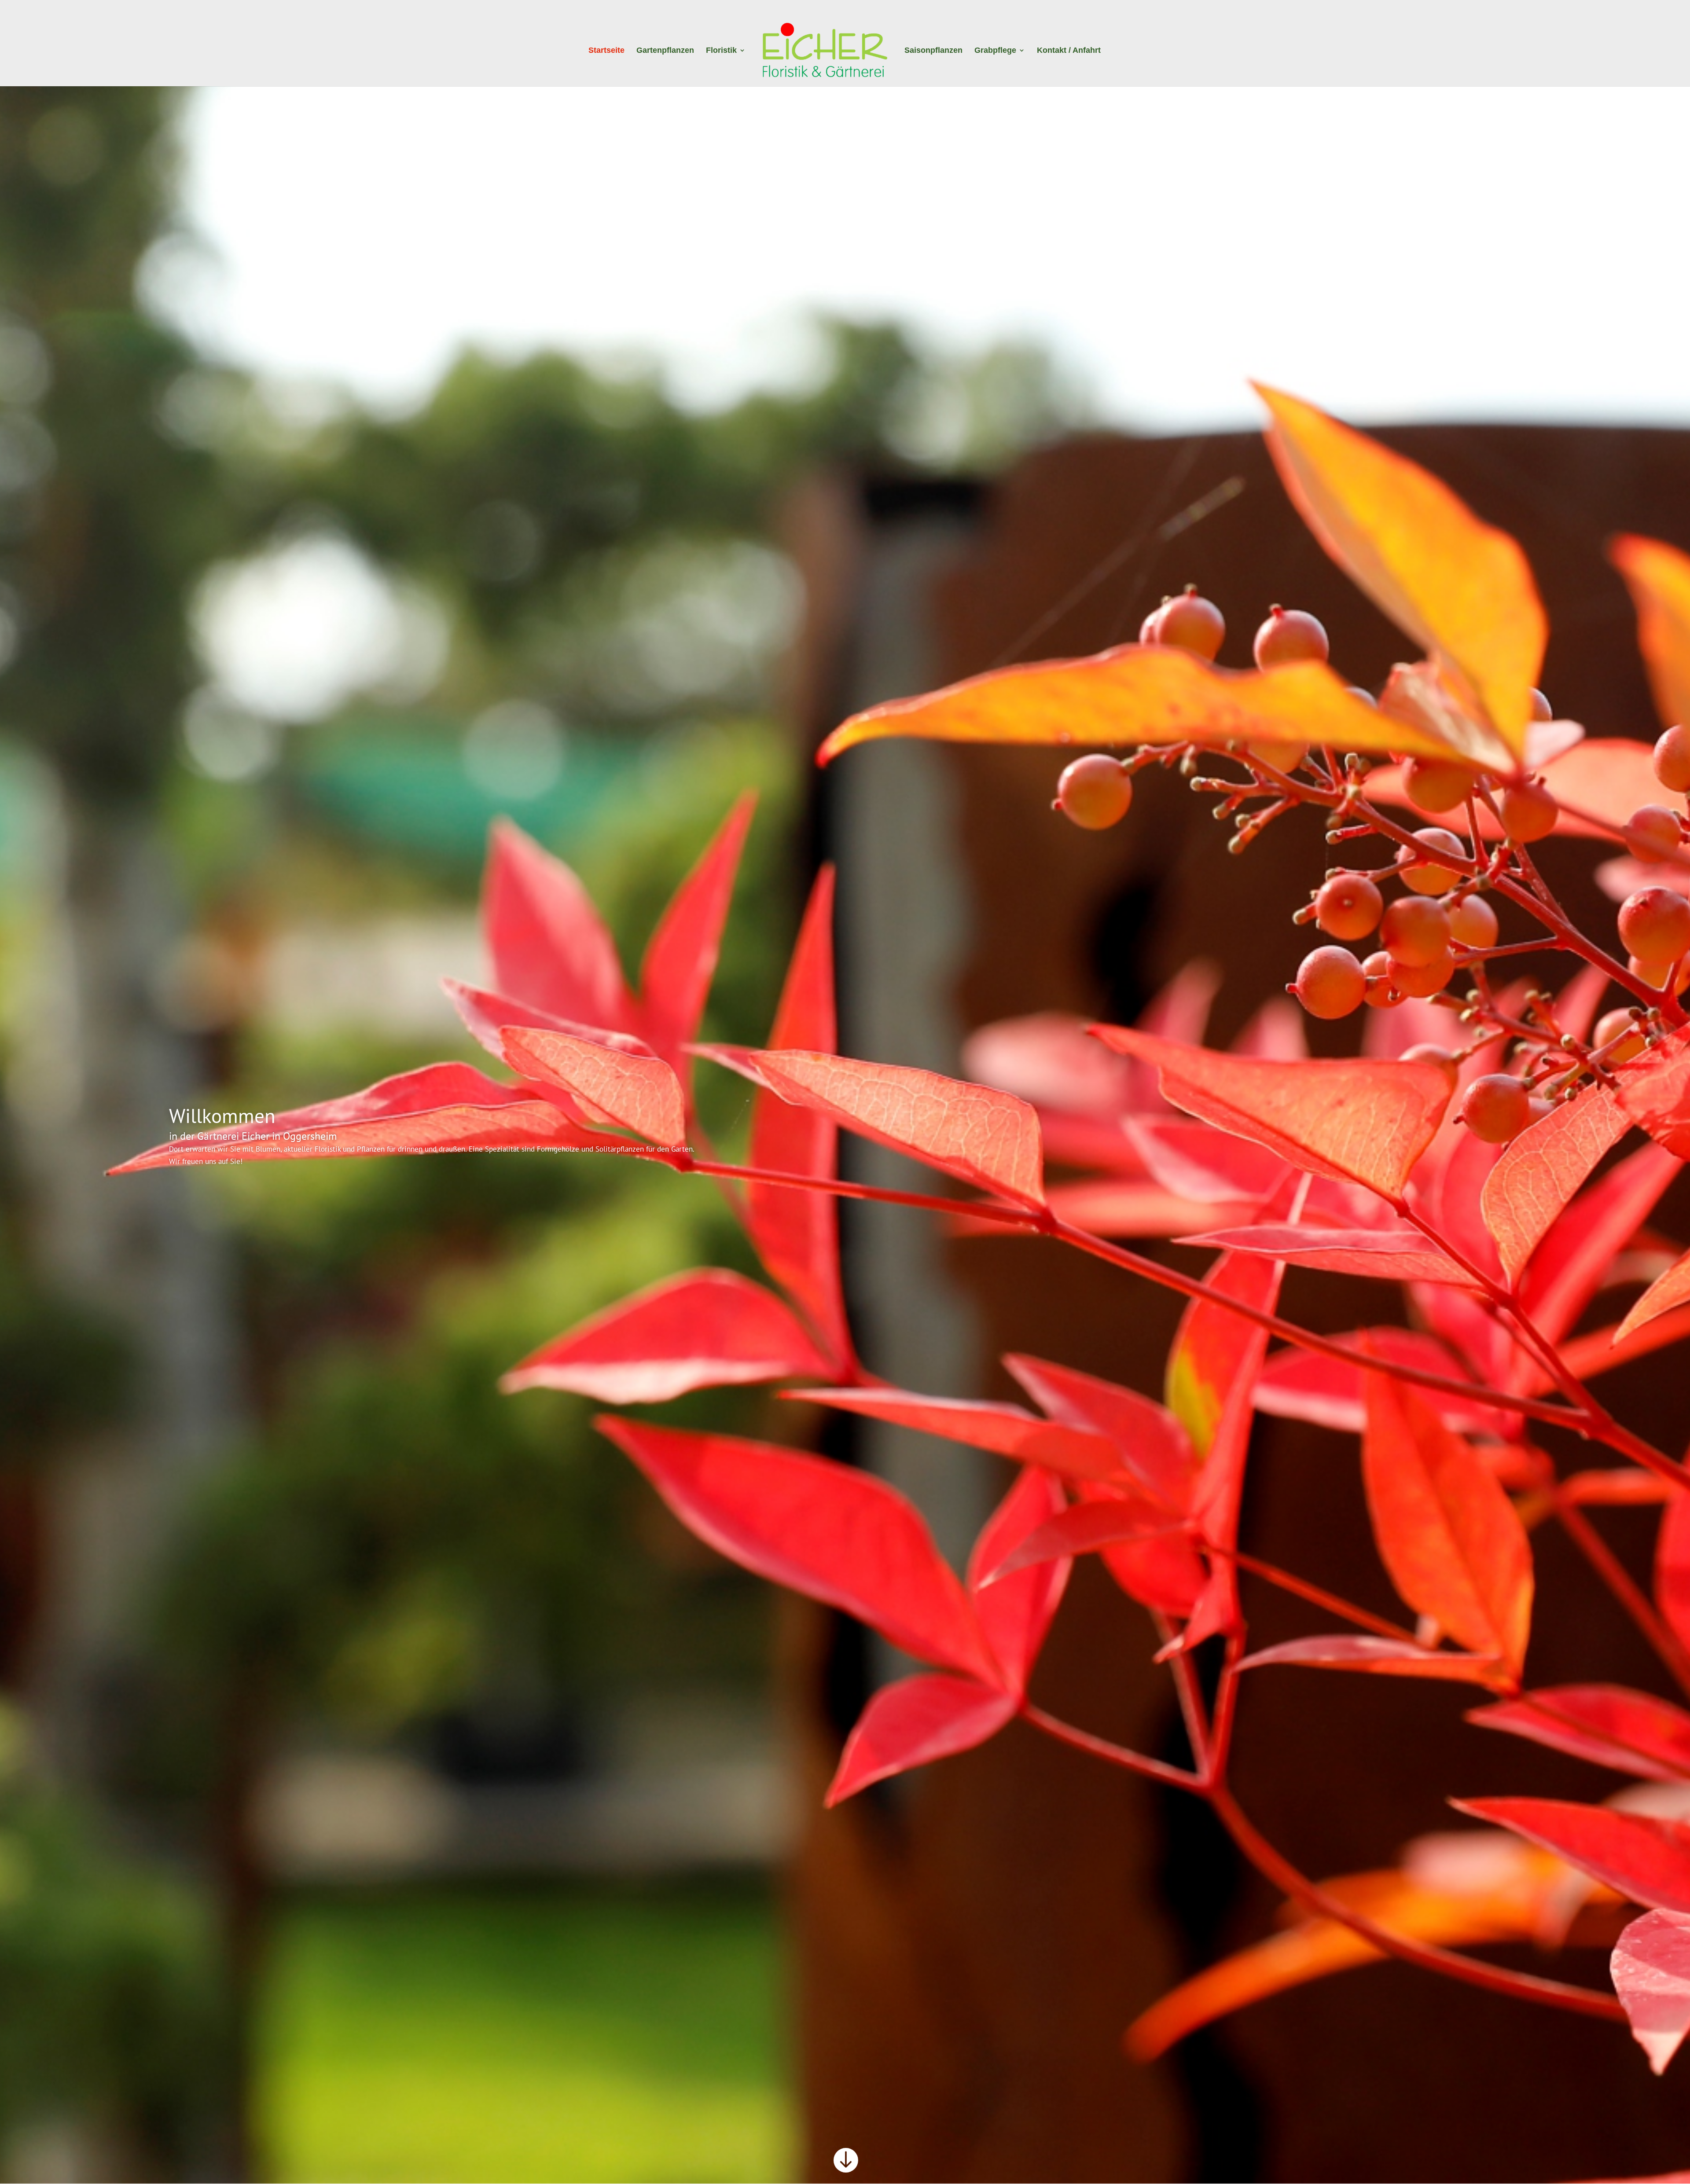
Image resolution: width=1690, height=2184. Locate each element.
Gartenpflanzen (665, 51)
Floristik (721, 51)
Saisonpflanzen (933, 51)
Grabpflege (995, 51)
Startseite (606, 51)
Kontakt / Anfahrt (1069, 51)
